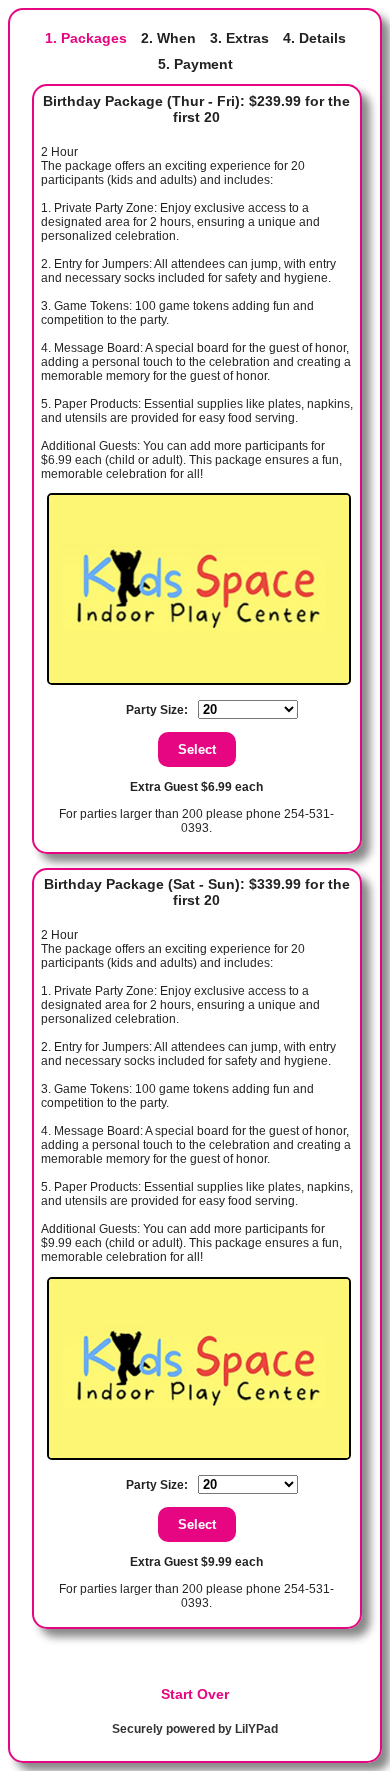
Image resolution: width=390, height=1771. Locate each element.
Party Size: (157, 710)
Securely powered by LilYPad (195, 1729)
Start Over (195, 1694)
